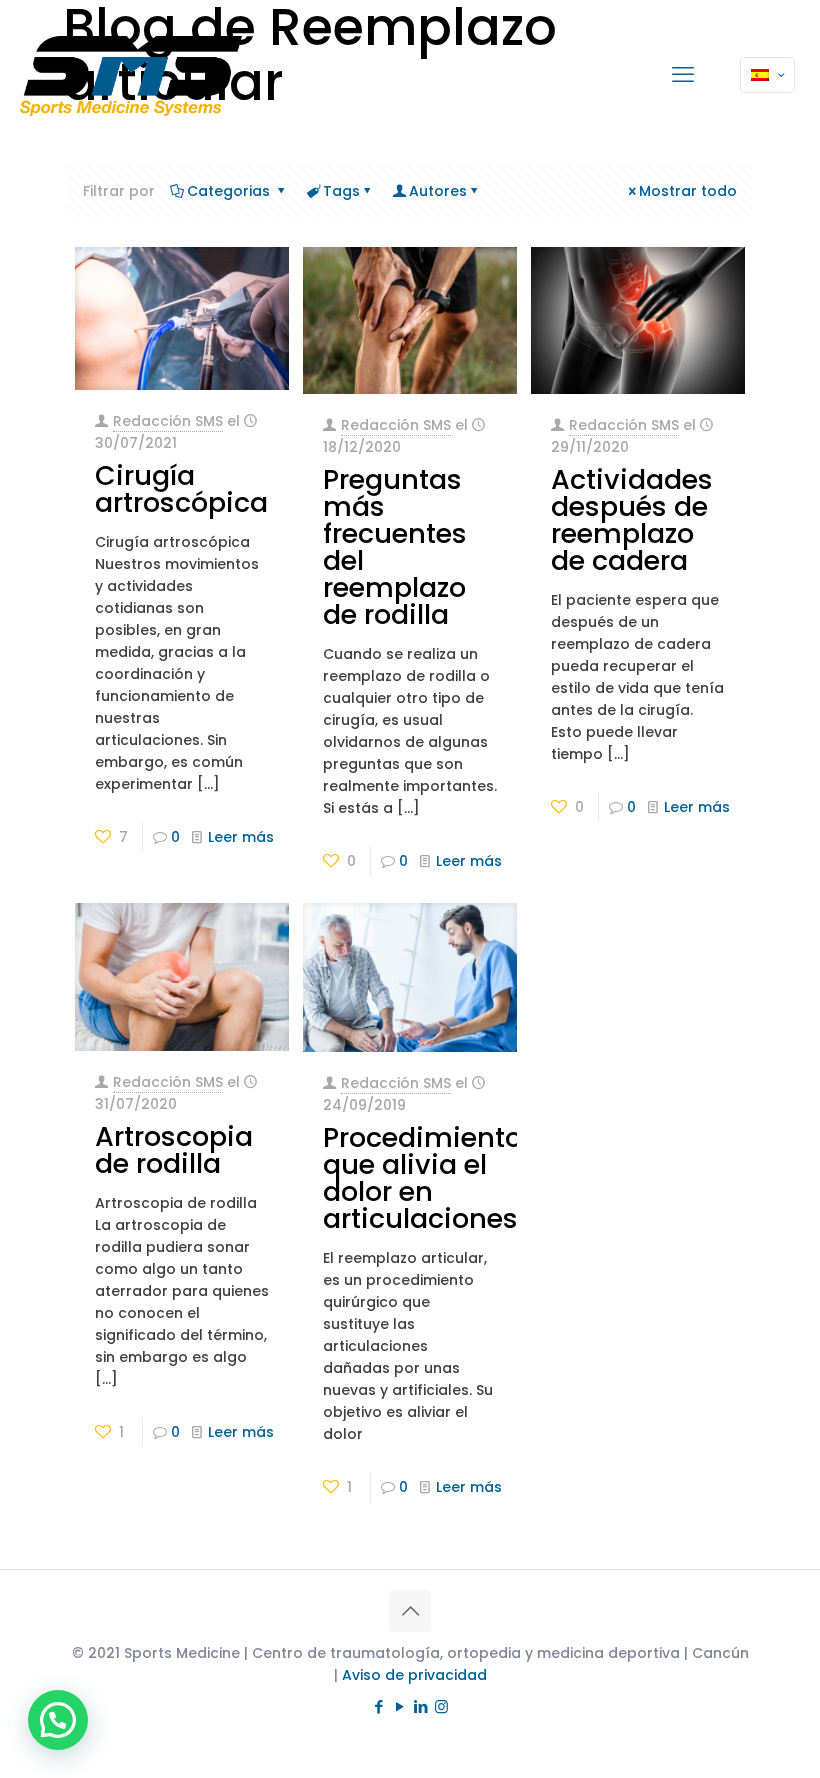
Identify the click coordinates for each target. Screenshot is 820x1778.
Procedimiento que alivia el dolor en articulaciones (422, 1178)
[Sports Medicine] (131, 75)
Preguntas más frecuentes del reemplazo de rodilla (395, 547)
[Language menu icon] (767, 75)
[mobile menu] (683, 75)
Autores (438, 191)
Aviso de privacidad (414, 1675)
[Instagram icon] (441, 1706)
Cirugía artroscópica (181, 489)
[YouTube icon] (399, 1706)
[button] (58, 1720)
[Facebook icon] (378, 1706)
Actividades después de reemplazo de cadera (632, 520)
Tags (341, 191)
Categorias (230, 191)
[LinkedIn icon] (420, 1706)
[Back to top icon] (410, 1611)
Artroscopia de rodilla (174, 1150)
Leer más (241, 837)
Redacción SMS (168, 421)
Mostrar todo (688, 191)
